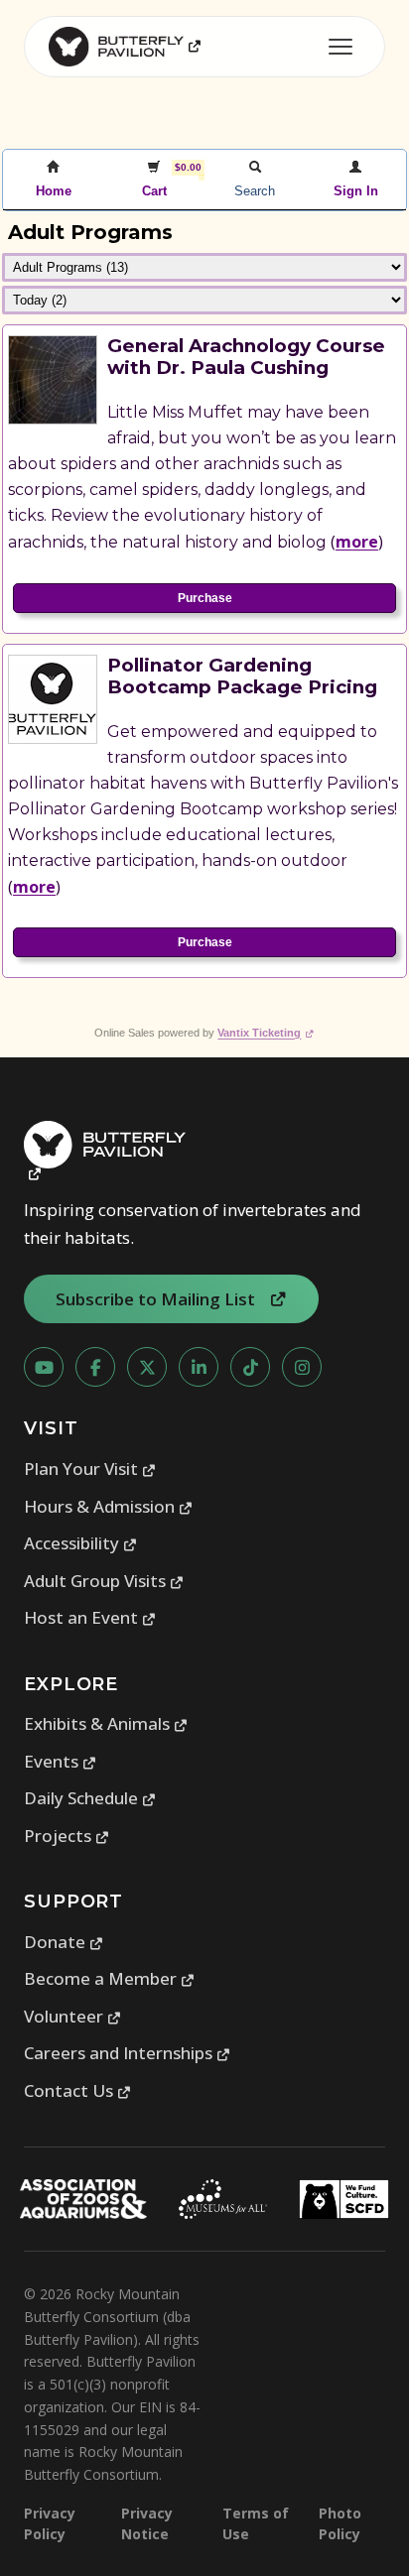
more (357, 542)
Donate (64, 1942)
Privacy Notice (147, 2523)
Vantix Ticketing (266, 1033)
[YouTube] (44, 1367)
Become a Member (110, 1978)
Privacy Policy (50, 2523)
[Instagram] (302, 1367)
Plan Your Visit (90, 1469)
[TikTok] (250, 1367)
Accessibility (81, 1543)
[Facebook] (95, 1367)
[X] (147, 1367)
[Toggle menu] (341, 47)
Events (61, 1761)
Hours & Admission (109, 1506)
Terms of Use (256, 2523)
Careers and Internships (128, 2053)
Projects (67, 1836)
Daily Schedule (90, 1798)
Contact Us (78, 2090)
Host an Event (90, 1617)
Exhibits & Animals (106, 1723)
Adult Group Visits (104, 1581)
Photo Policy (340, 2523)
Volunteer (73, 2016)
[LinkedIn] (199, 1367)
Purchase (205, 598)
